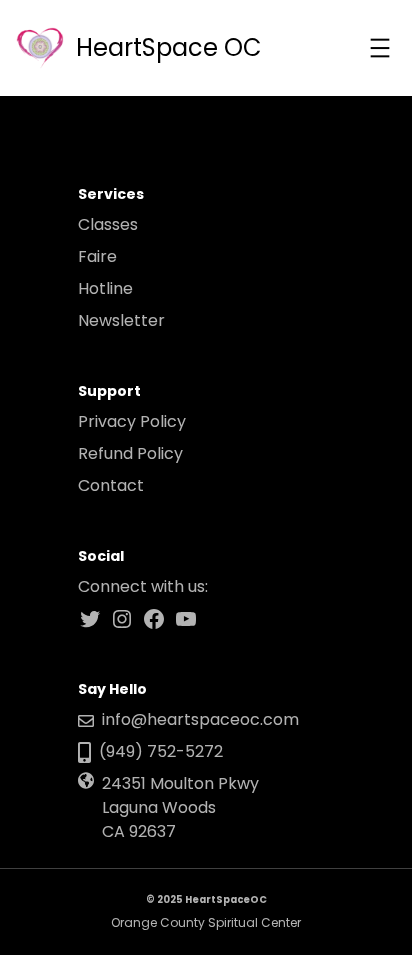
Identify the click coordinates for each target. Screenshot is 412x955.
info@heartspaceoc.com (200, 719)
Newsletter (121, 320)
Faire (97, 256)
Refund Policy (130, 453)
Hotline (105, 288)
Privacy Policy (132, 421)
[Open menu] (380, 48)
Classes (108, 224)
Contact (111, 485)
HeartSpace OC (169, 47)
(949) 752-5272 (161, 751)
